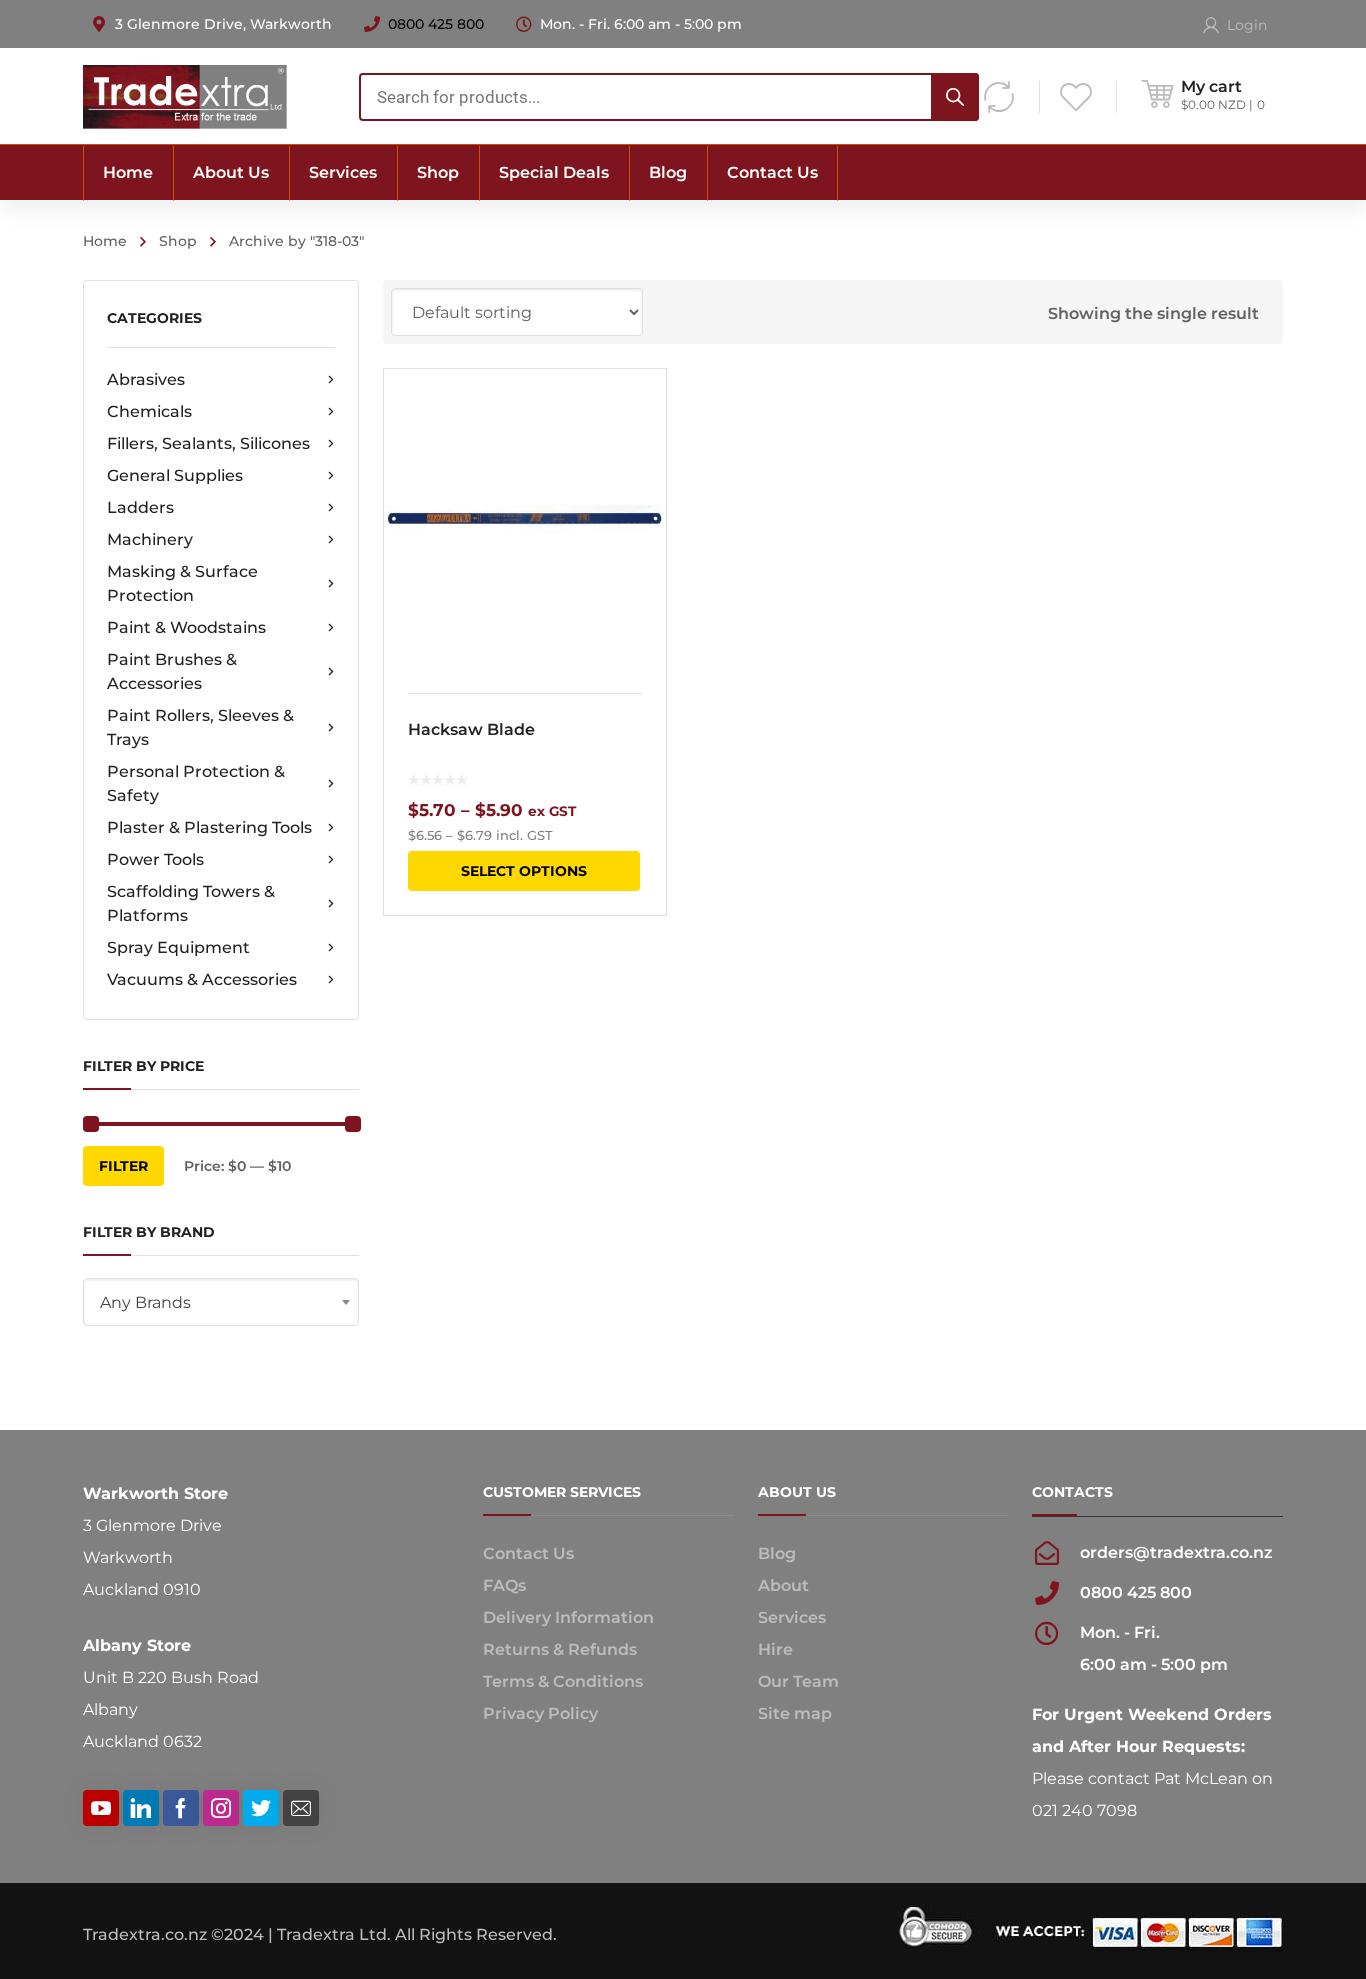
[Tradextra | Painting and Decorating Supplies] (185, 95)
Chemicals (149, 411)
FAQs (504, 1585)
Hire (775, 1649)
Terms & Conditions (563, 1681)
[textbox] (221, 1303)
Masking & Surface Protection (182, 583)
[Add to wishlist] (638, 413)
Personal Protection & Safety (196, 783)
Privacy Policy (540, 1713)
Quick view (524, 519)
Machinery (150, 539)
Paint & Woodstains (186, 627)
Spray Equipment (178, 947)
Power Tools (155, 859)
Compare (638, 449)
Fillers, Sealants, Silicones (208, 443)
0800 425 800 (436, 24)
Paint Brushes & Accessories (172, 671)
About (783, 1585)
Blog (777, 1553)
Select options (524, 871)
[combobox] (669, 97)
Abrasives (146, 379)
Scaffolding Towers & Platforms (191, 903)
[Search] (955, 97)
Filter (123, 1166)
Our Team (798, 1681)
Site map (795, 1713)
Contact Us (528, 1553)
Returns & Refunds (560, 1649)
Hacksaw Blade (471, 729)
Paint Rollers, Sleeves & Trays (200, 727)
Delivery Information (568, 1617)
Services (792, 1617)
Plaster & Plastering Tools (209, 827)
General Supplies (175, 475)
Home (105, 241)
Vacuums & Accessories (202, 979)
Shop (178, 241)
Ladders (140, 507)
